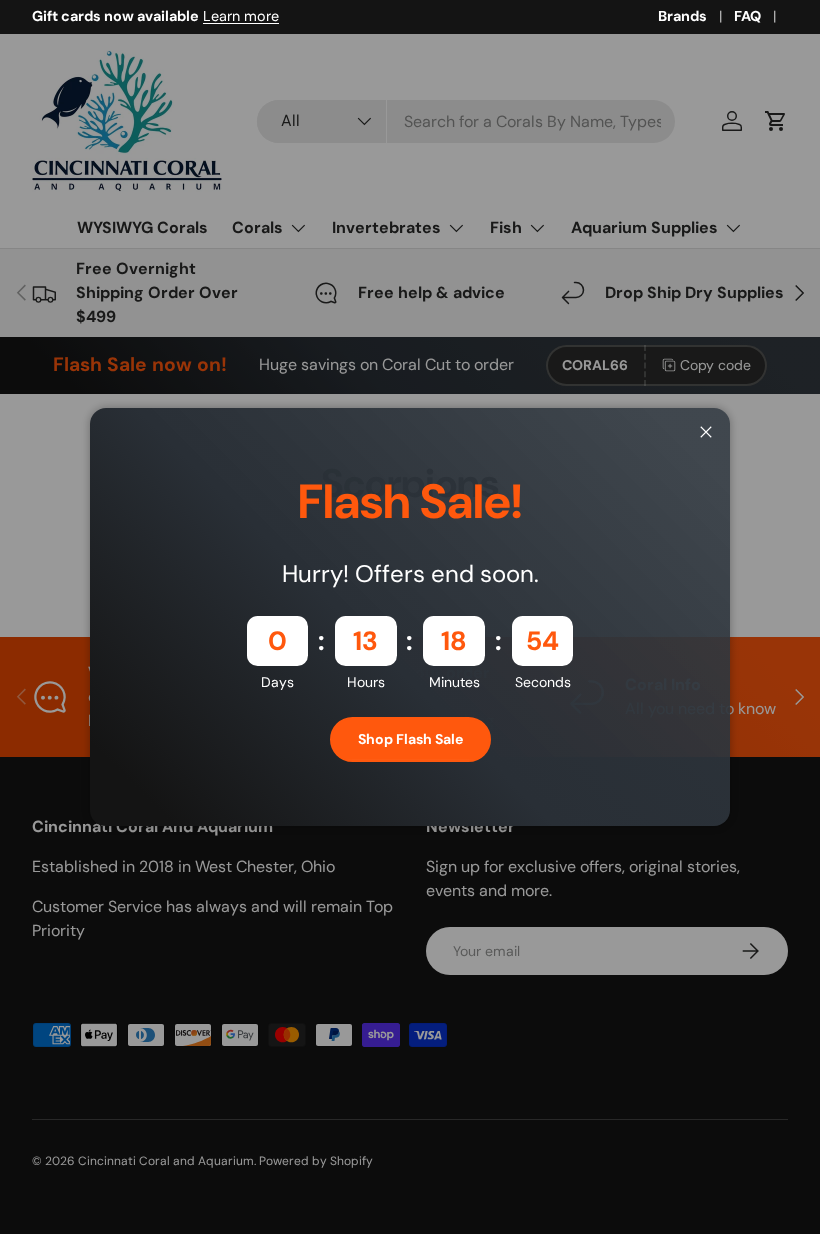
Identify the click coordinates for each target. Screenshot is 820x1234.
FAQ (747, 16)
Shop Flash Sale (410, 739)
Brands (682, 16)
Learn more (241, 16)
